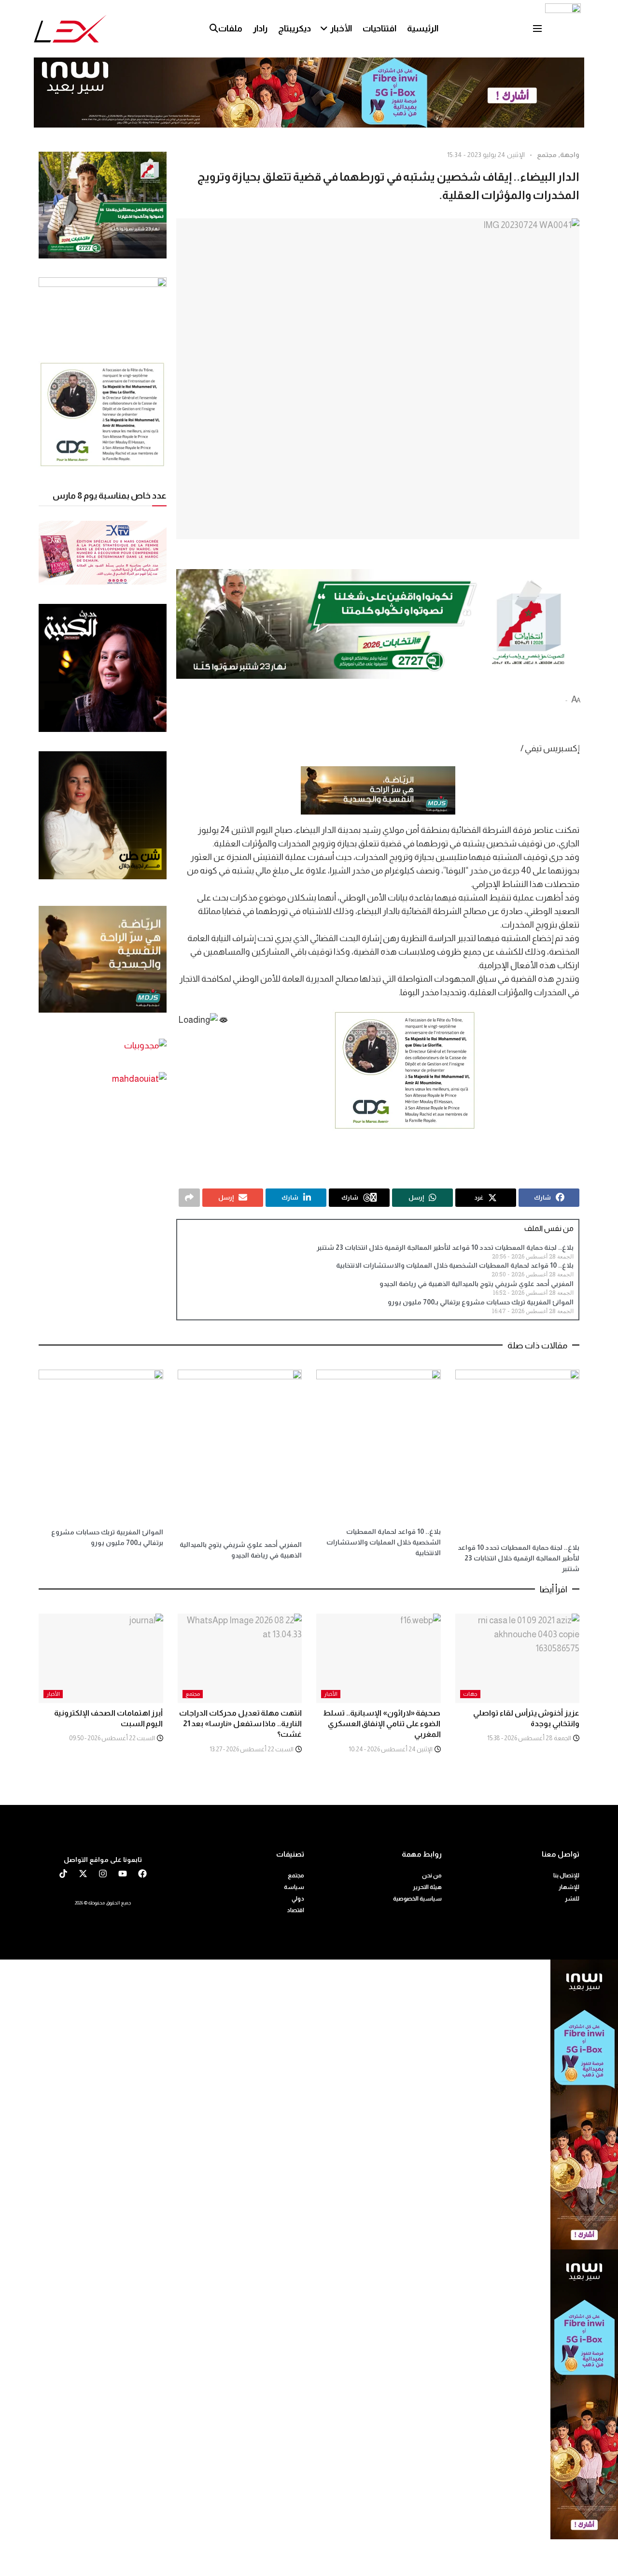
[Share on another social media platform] (189, 1198)
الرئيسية (423, 29)
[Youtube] (123, 1874)
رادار (260, 29)
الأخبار (341, 29)
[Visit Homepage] (70, 29)
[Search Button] (214, 29)
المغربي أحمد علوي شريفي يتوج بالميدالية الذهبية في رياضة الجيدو (477, 1284)
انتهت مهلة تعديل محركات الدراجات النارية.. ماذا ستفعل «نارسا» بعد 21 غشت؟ (240, 1724)
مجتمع (547, 155)
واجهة (570, 155)
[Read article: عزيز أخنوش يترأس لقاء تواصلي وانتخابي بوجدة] (518, 1658)
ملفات (230, 29)
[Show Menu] (537, 29)
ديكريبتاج (295, 29)
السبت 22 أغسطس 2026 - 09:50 (112, 1738)
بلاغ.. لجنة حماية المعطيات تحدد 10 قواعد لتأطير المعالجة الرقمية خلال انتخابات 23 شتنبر (445, 1247)
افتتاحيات (379, 29)
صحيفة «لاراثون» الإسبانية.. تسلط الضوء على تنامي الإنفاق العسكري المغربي (382, 1724)
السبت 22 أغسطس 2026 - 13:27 (252, 1749)
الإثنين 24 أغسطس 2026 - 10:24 (391, 1749)
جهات (470, 1694)
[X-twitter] (83, 1874)
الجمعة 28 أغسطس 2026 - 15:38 (530, 1738)
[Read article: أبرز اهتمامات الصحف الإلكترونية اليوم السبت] (101, 1658)
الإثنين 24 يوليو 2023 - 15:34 (486, 155)
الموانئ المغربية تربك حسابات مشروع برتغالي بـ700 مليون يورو (481, 1302)
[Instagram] (103, 1874)
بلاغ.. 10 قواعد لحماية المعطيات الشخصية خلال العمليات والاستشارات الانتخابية (455, 1265)
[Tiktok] (63, 1874)
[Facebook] (142, 1874)
